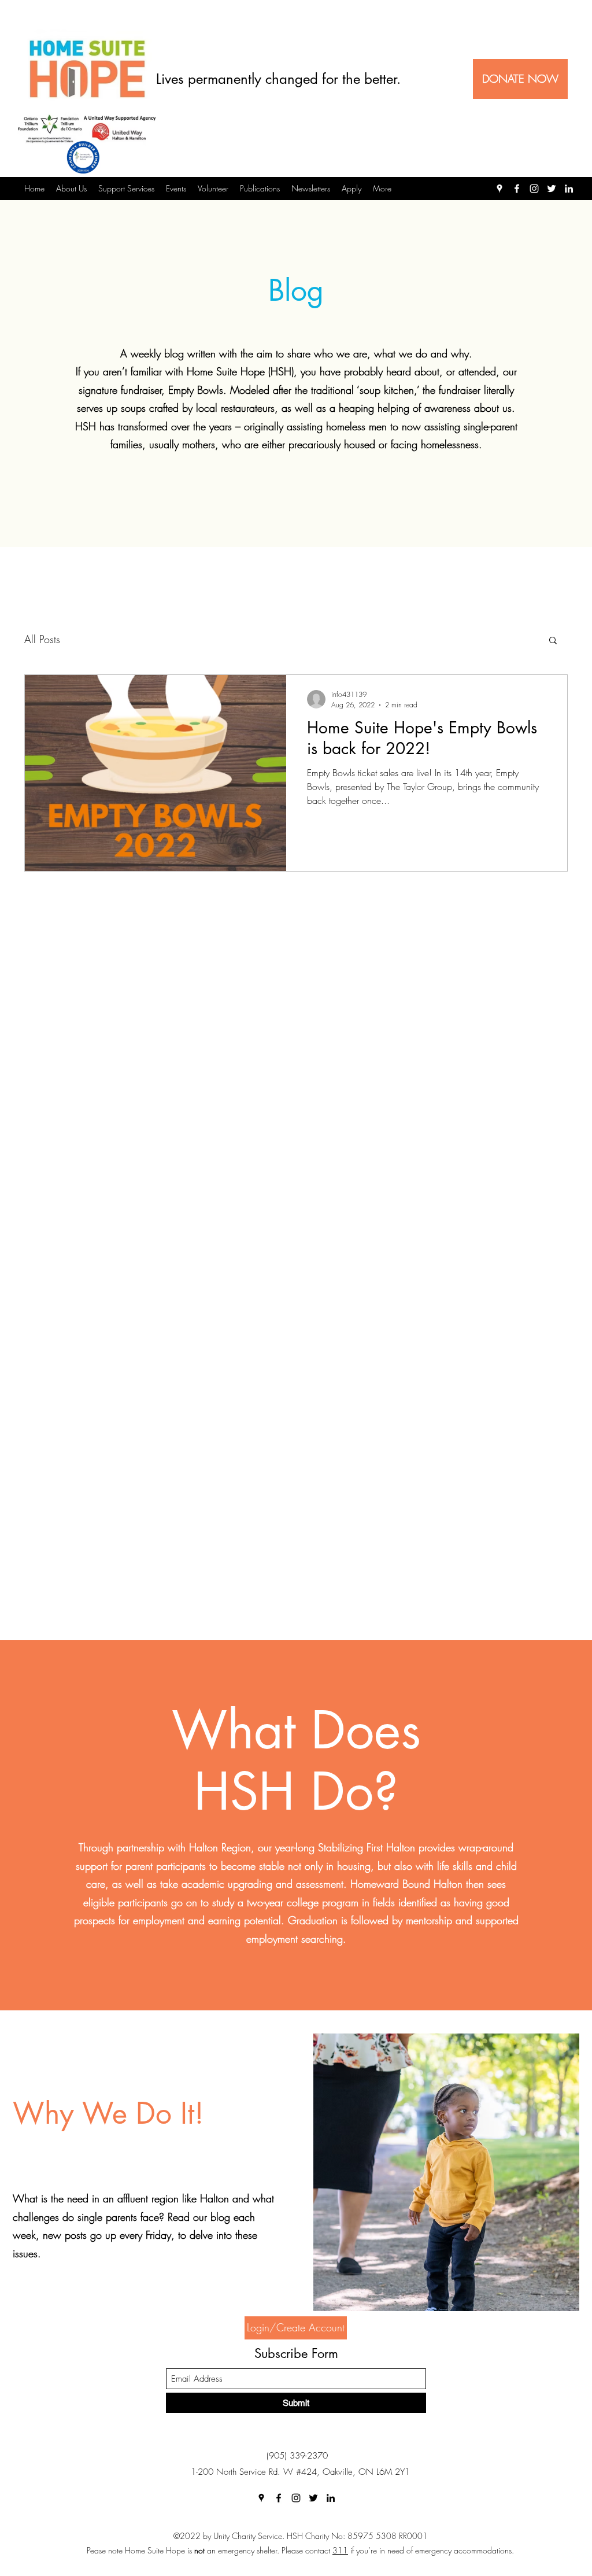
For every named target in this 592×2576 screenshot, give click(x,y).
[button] (553, 641)
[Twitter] (552, 189)
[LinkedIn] (569, 189)
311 (340, 2550)
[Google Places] (499, 189)
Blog (296, 290)
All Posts (42, 639)
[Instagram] (534, 189)
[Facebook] (517, 189)
